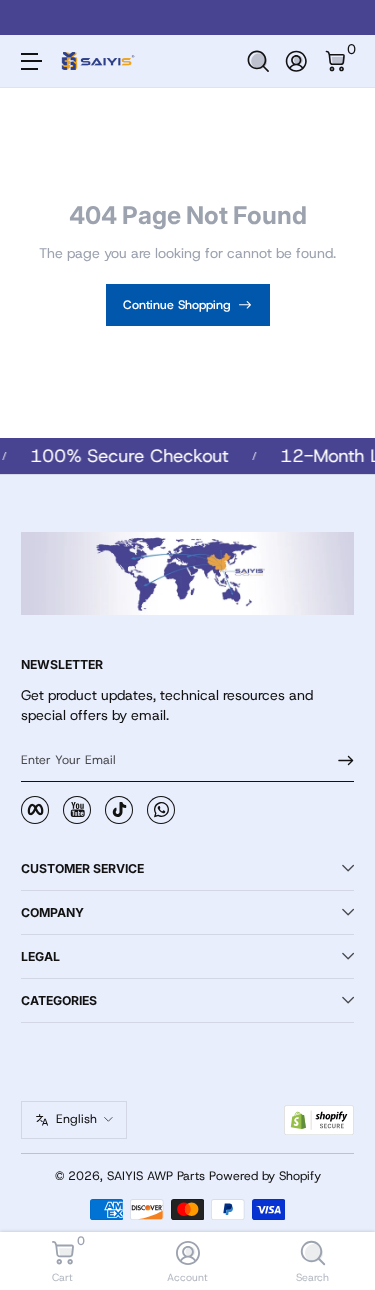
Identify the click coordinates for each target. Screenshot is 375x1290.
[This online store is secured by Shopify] (319, 1120)
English (76, 1119)
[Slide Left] (35, 18)
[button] (258, 61)
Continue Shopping (177, 305)
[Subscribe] (339, 761)
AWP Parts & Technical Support (280, 17)
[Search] (258, 61)
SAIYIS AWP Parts (156, 1176)
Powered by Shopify (265, 1176)
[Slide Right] (340, 18)
